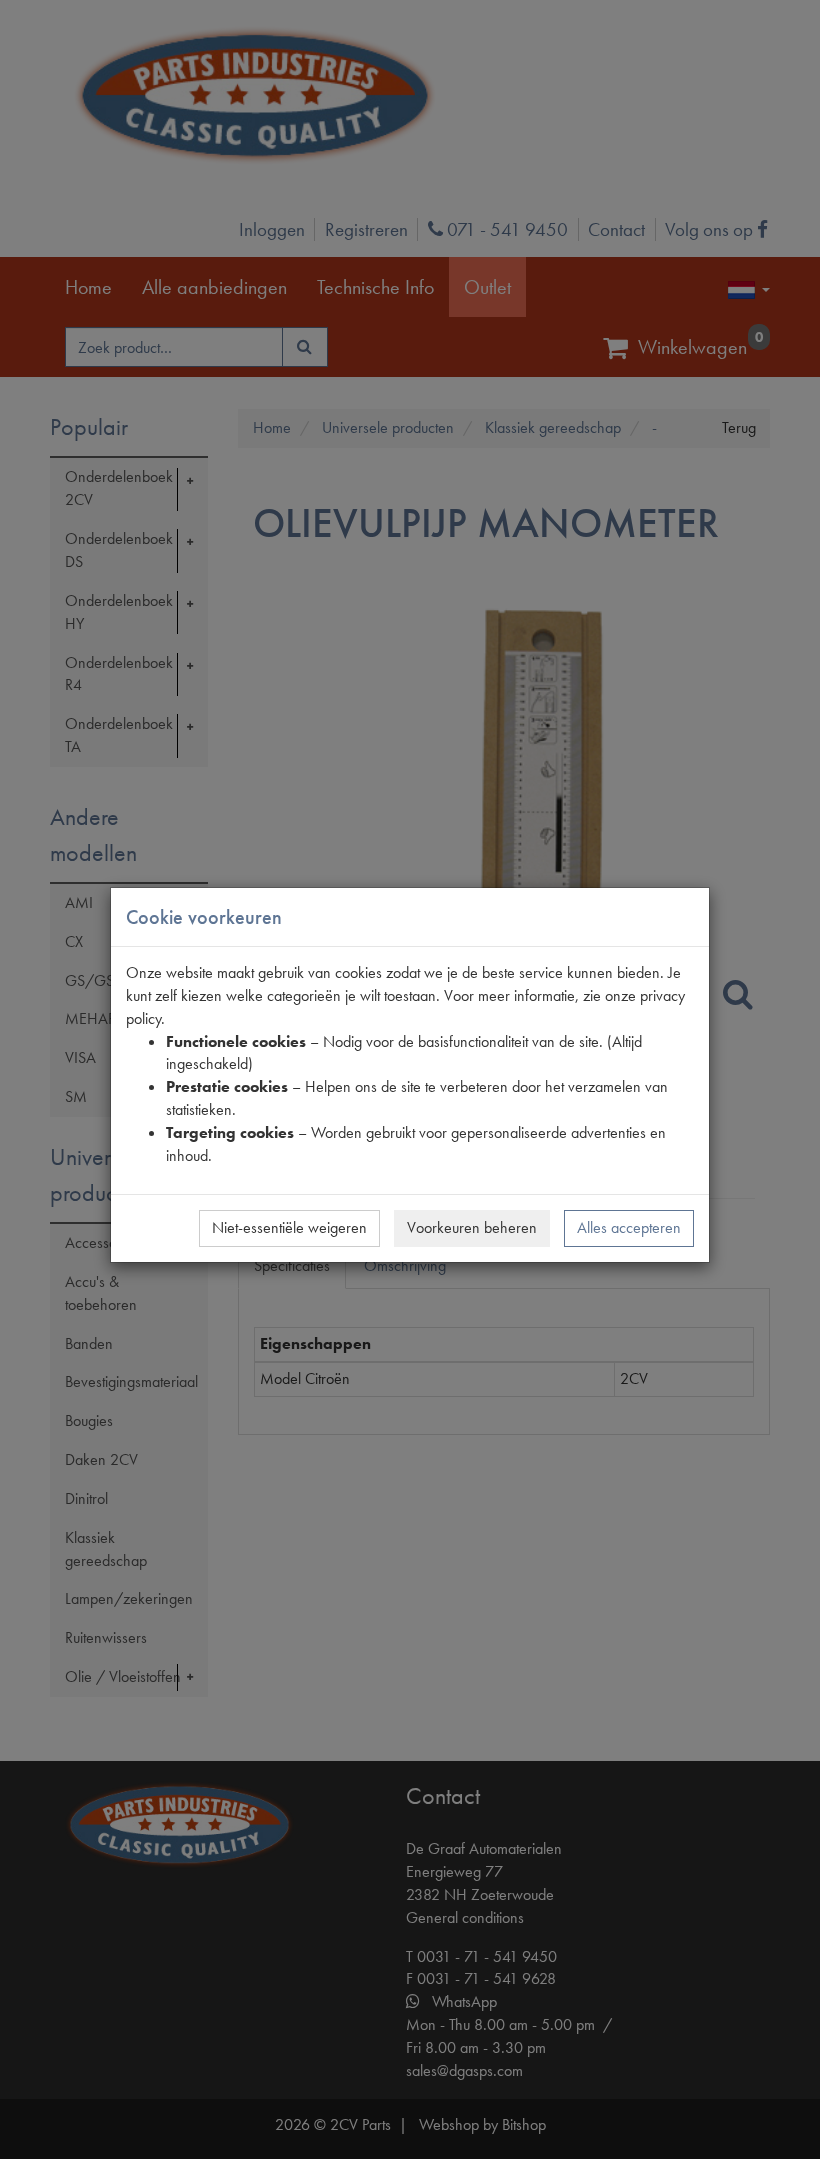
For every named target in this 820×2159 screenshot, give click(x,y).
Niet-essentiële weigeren (289, 1227)
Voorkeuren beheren (472, 1227)
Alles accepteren (629, 1227)
